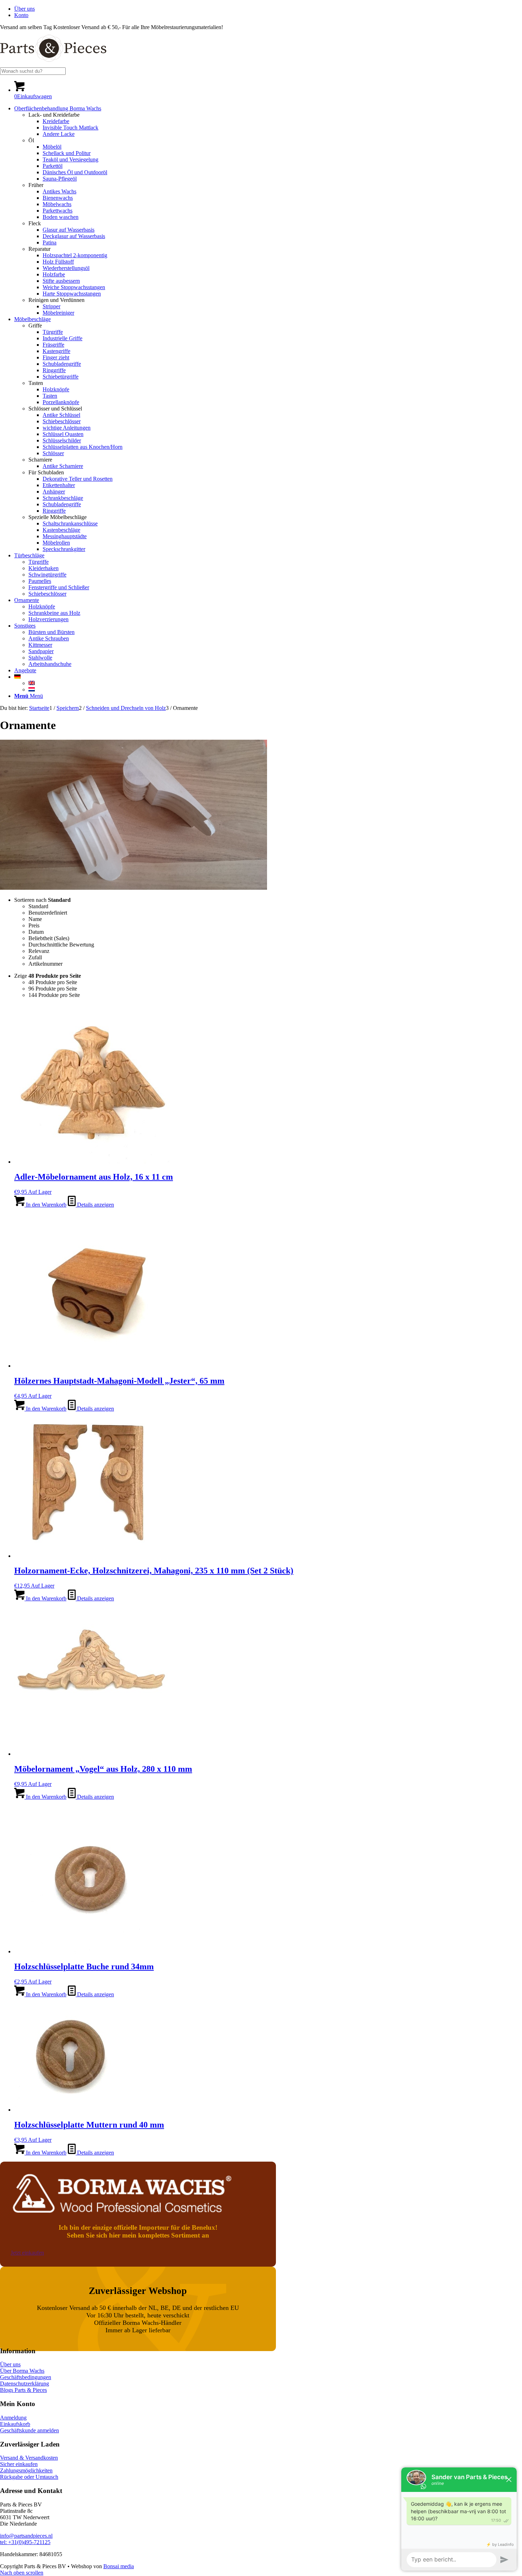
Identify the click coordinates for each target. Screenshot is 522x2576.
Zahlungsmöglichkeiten (26, 2470)
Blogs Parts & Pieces (23, 2390)
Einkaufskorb (15, 2424)
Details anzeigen (95, 1205)
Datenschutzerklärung (25, 2384)
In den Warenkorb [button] (45, 1205)
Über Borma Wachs (22, 2371)
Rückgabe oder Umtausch (29, 2477)
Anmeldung (13, 2418)
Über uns (25, 9)
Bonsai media (119, 2566)
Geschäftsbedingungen (26, 2377)
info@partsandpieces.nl (26, 2536)
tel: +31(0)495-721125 (25, 2542)
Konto (21, 15)
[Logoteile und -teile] (53, 64)
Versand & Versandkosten (29, 2458)
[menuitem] (268, 9)
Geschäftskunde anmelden (29, 2430)
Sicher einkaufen (19, 2464)
